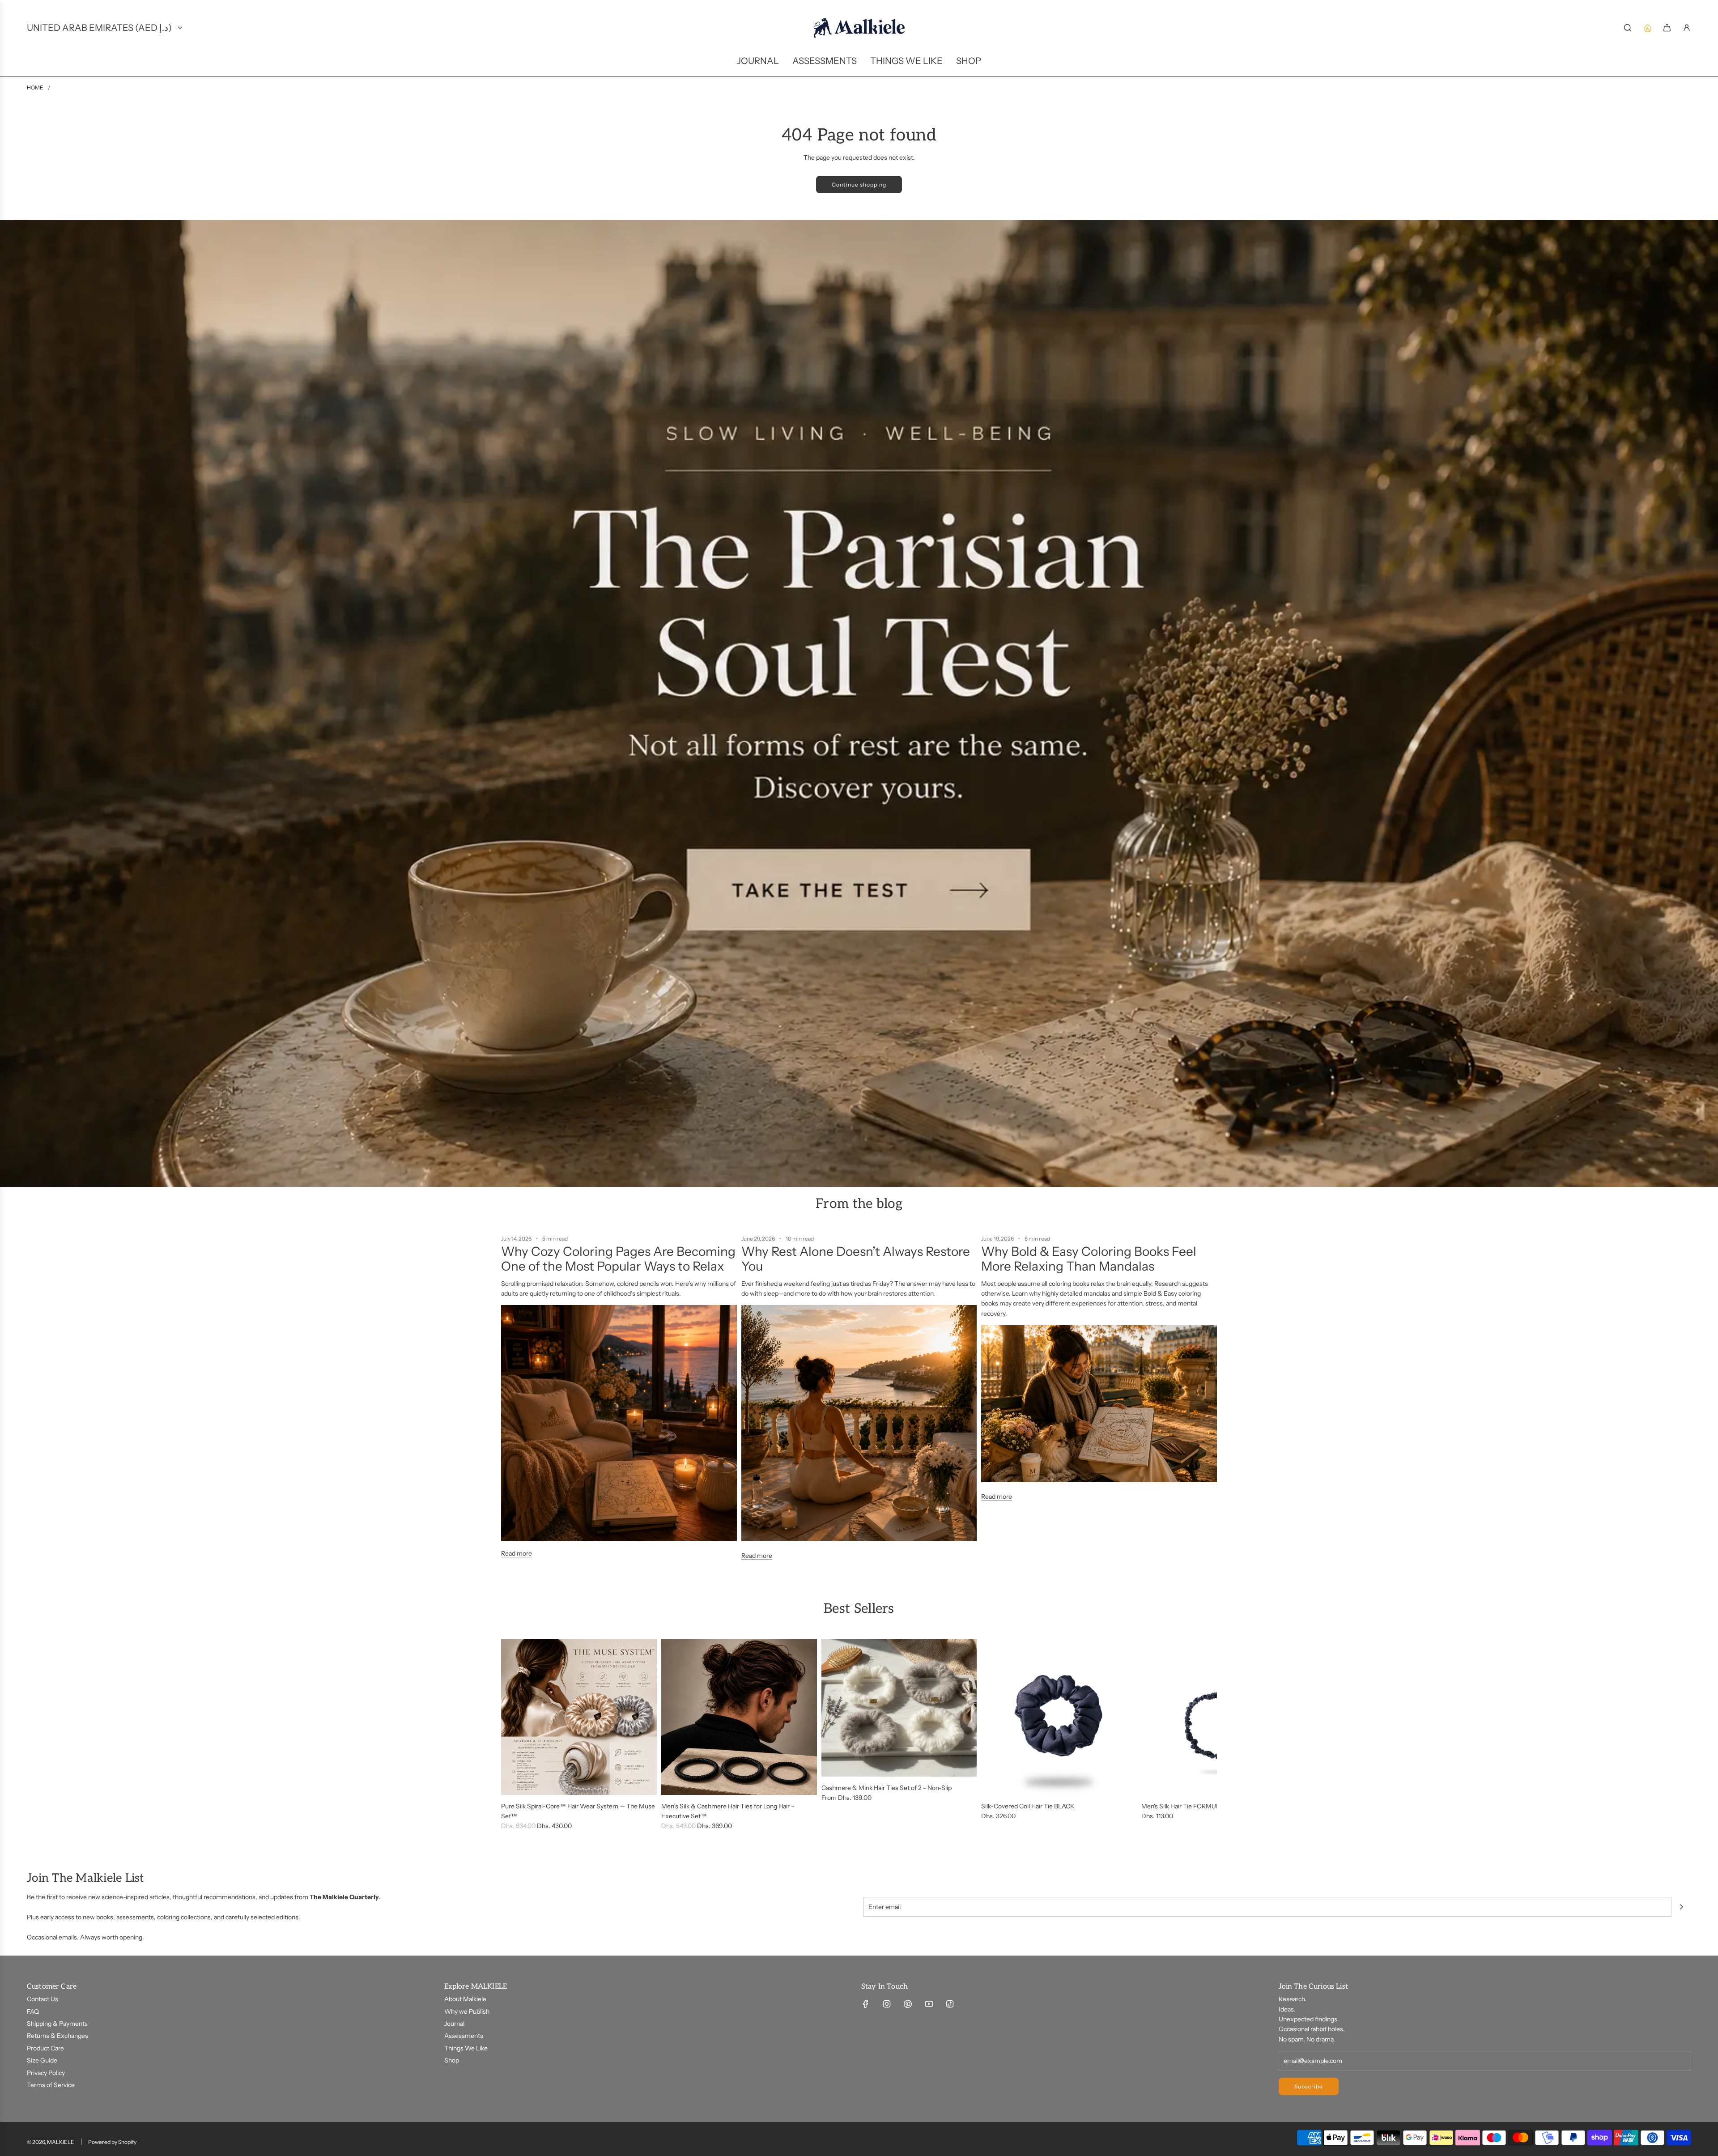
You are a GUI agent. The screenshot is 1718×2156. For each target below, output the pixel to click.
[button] (511, 1735)
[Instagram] (887, 2004)
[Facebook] (866, 2004)
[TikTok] (950, 2004)
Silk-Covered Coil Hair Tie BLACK (1028, 1806)
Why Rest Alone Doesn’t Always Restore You (856, 1259)
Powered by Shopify (112, 2142)
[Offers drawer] (1647, 28)
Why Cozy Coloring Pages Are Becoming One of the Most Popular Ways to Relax (618, 1259)
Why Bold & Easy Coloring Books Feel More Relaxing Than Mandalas (1089, 1259)
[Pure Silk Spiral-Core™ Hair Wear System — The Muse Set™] (579, 1717)
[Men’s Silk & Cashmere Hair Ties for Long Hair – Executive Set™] (739, 1717)
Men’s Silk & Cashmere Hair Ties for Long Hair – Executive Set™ (728, 1811)
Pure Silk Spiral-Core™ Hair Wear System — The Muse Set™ (578, 1811)
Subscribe (1309, 2086)
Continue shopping (859, 185)
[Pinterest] (908, 2004)
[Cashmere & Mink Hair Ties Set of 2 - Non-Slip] (899, 1708)
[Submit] (1681, 1907)
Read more (517, 1553)
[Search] (1628, 28)
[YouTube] (929, 2004)
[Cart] (1667, 28)
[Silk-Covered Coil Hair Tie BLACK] (1059, 1717)
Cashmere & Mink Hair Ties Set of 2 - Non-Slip (887, 1788)
